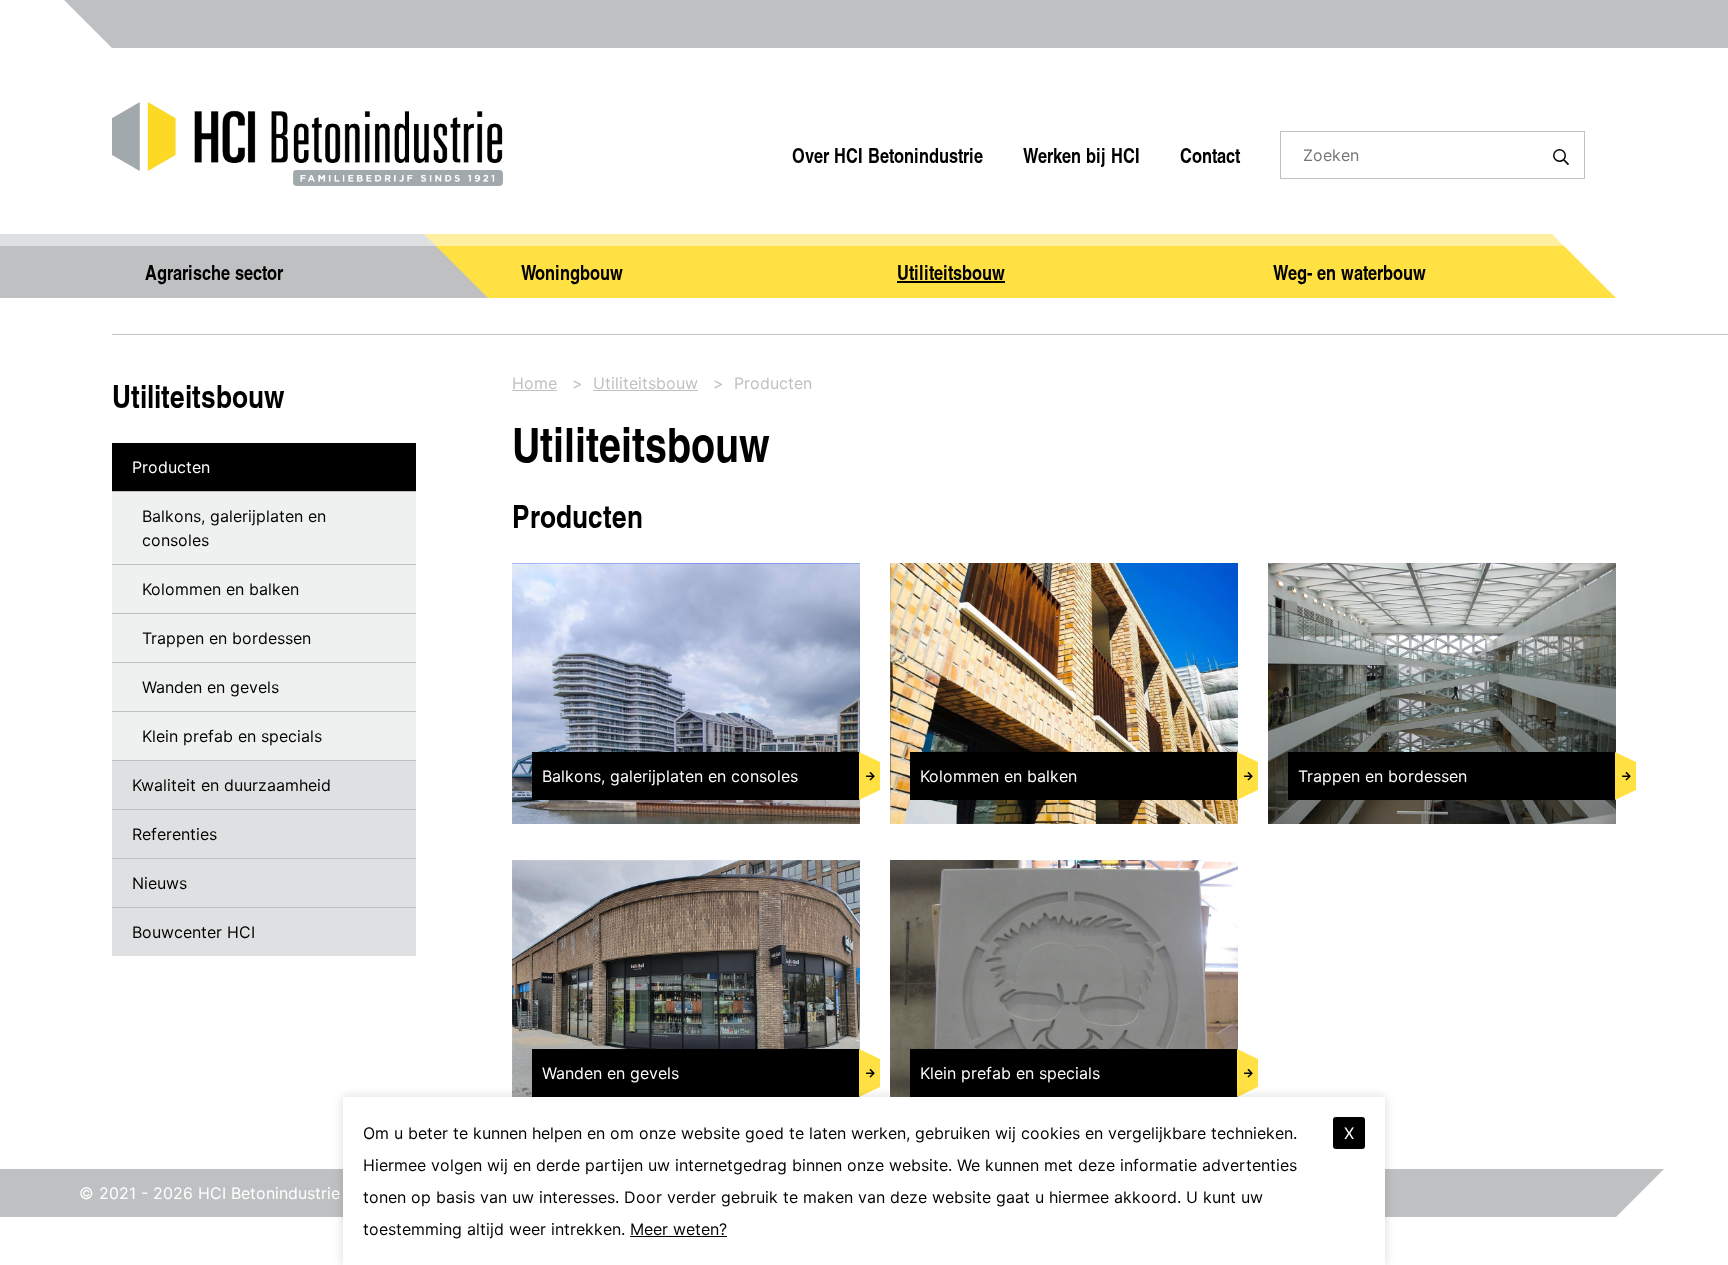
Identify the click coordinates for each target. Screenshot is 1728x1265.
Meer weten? (678, 1229)
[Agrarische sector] (300, 266)
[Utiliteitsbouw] (1052, 266)
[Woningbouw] (676, 266)
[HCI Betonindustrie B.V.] (307, 120)
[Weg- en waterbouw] (1428, 266)
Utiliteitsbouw (198, 395)
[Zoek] (1561, 155)
